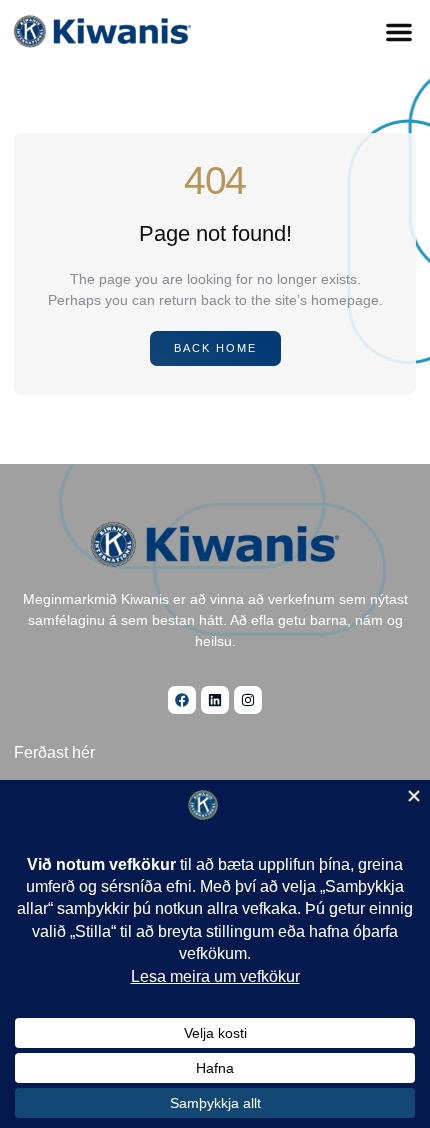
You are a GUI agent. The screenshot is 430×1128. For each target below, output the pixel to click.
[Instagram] (248, 700)
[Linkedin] (215, 700)
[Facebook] (182, 700)
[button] (399, 32)
